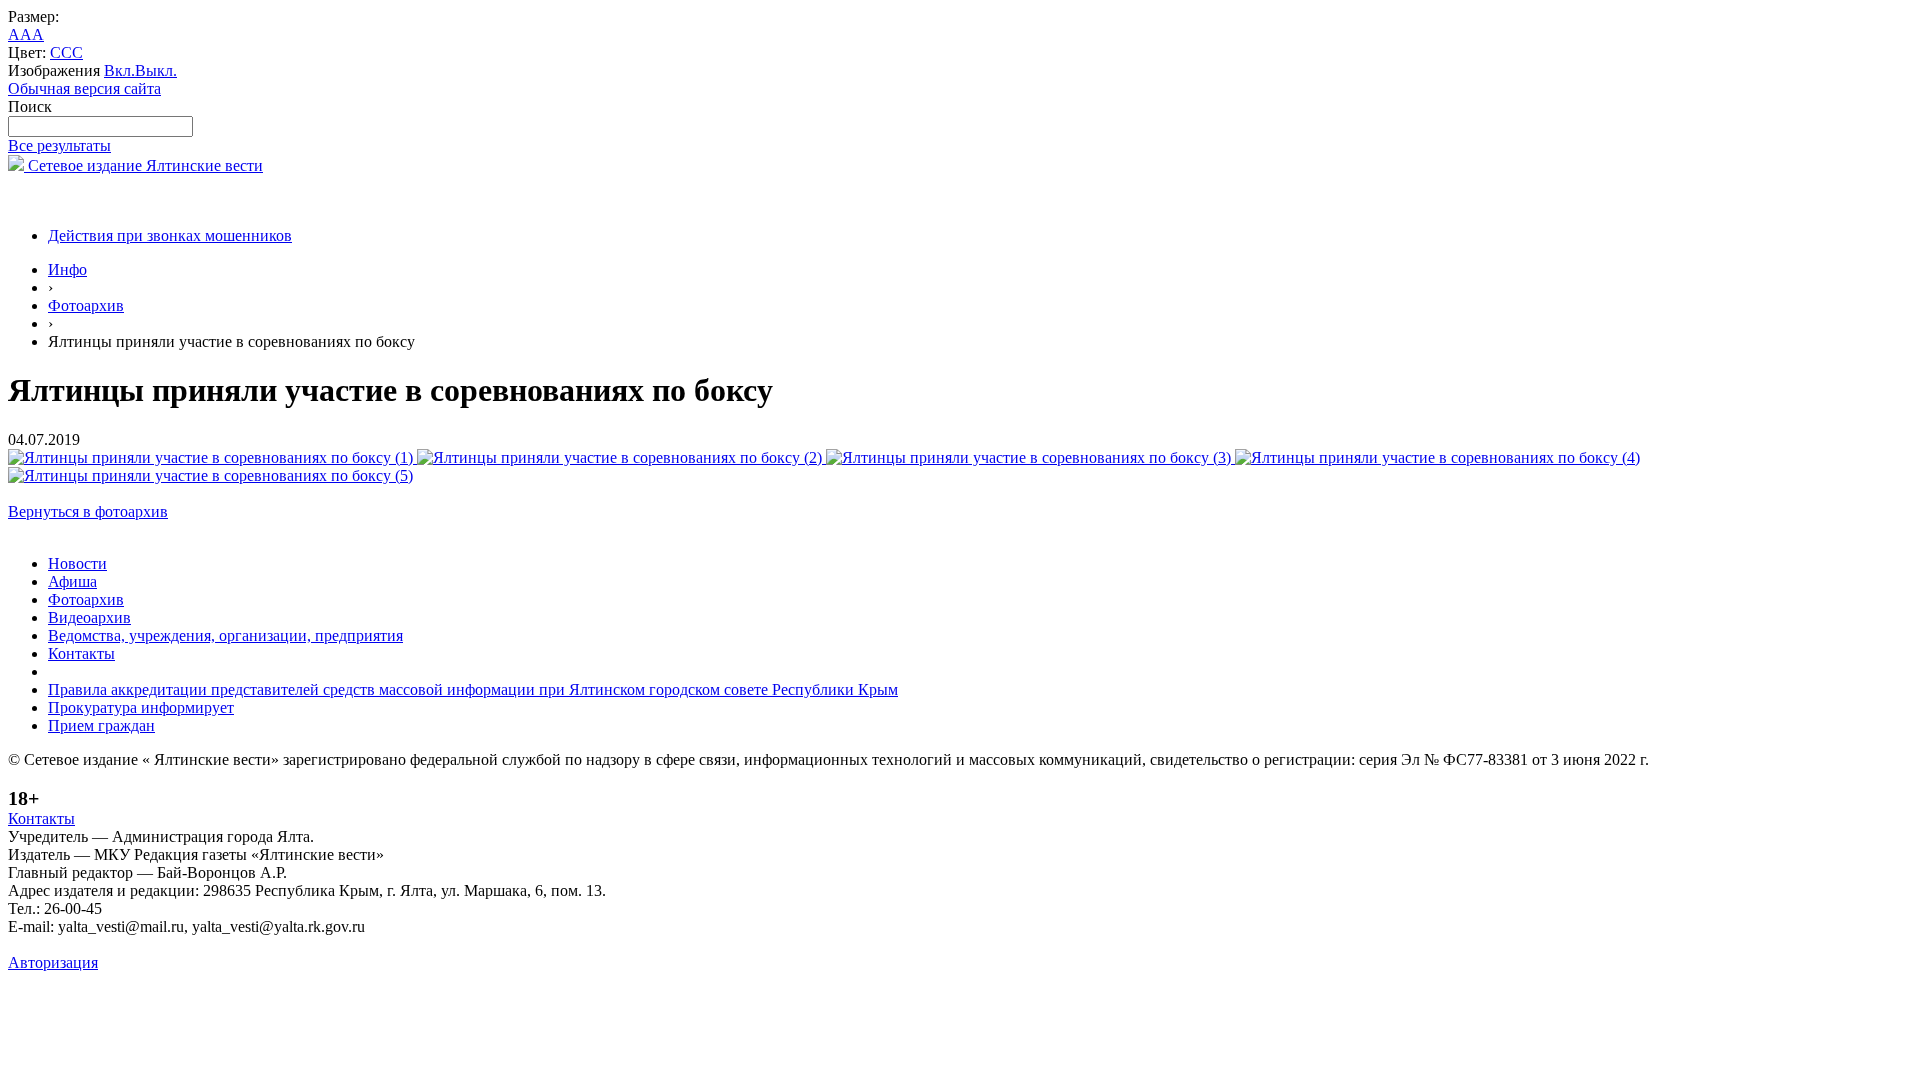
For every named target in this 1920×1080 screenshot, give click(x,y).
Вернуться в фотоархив (88, 511)
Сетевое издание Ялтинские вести (143, 165)
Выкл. (156, 70)
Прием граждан (101, 725)
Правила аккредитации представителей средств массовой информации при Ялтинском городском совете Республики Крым (473, 689)
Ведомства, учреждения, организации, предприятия (225, 635)
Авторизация (53, 962)
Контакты (81, 653)
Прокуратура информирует (141, 707)
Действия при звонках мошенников (170, 235)
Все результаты (59, 145)
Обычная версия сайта (84, 88)
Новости (77, 563)
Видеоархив (89, 617)
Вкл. (119, 70)
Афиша (72, 581)
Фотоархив (86, 305)
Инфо (67, 269)
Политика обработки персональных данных (158, 944)
